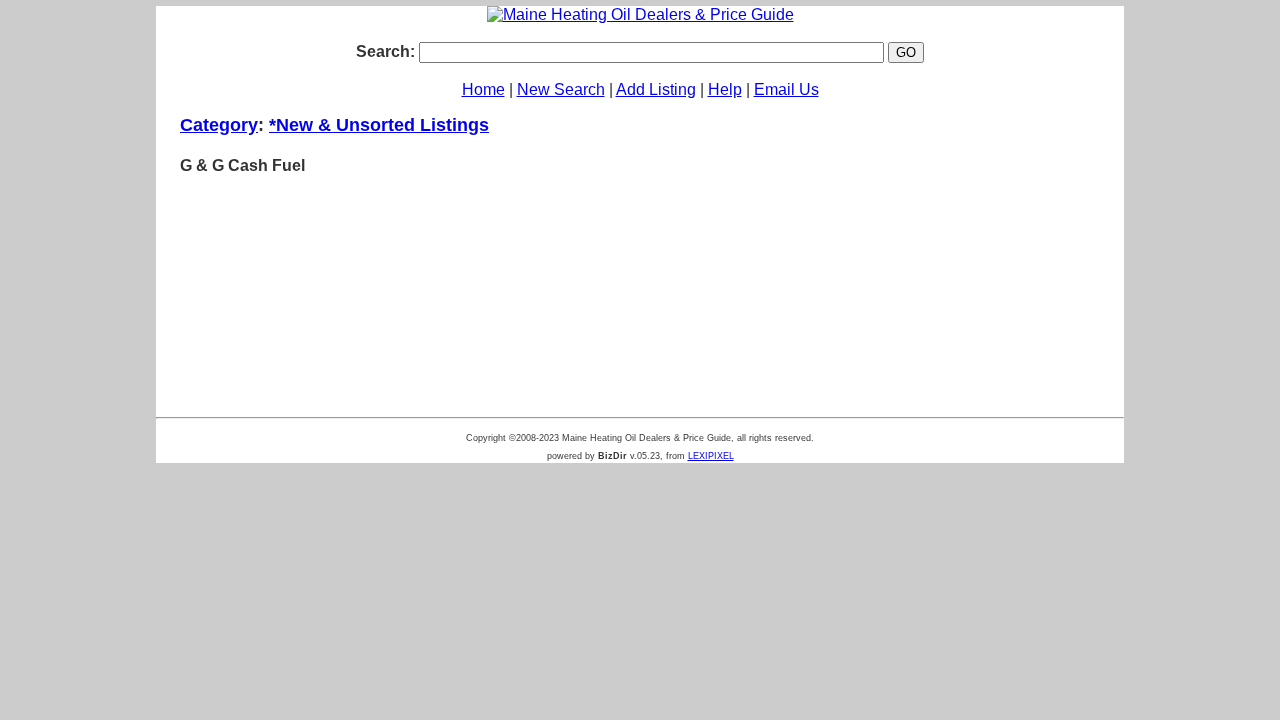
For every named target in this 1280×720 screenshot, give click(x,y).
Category (219, 125)
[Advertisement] (948, 254)
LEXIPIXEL (711, 456)
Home (483, 89)
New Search (561, 89)
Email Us (786, 89)
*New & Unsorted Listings (379, 125)
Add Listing (656, 89)
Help (725, 89)
